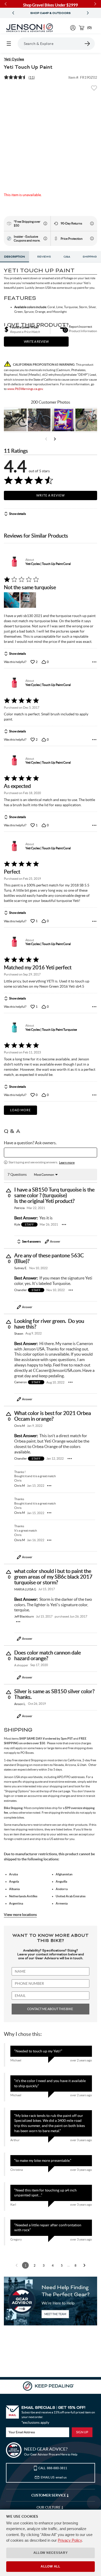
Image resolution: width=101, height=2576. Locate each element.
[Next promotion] (88, 13)
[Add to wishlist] (94, 90)
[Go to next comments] (84, 2265)
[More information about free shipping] (45, 223)
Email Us (54, 2477)
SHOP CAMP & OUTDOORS (51, 13)
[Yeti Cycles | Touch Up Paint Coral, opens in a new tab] (14, 562)
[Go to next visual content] (55, 439)
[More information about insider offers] (45, 238)
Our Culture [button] (49, 2507)
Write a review (36, 342)
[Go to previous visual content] (46, 439)
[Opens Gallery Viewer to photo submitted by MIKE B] (39, 420)
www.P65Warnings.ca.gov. (25, 389)
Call (53, 2468)
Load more (20, 1110)
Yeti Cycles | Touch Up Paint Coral (48, 564)
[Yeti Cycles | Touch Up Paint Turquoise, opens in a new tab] (14, 1028)
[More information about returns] (92, 223)
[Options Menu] (94, 662)
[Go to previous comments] (17, 2265)
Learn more (67, 1162)
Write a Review (51, 495)
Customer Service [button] (49, 2495)
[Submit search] (88, 44)
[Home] (30, 28)
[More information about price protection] (92, 238)
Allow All (50, 2566)
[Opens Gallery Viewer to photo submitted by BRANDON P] (63, 420)
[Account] (73, 28)
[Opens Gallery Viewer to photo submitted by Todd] (15, 420)
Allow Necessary (51, 2553)
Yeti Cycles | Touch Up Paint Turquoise (51, 1030)
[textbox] (51, 1153)
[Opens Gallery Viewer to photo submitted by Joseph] (87, 420)
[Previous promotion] (13, 13)
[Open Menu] (9, 44)
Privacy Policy (70, 2540)
